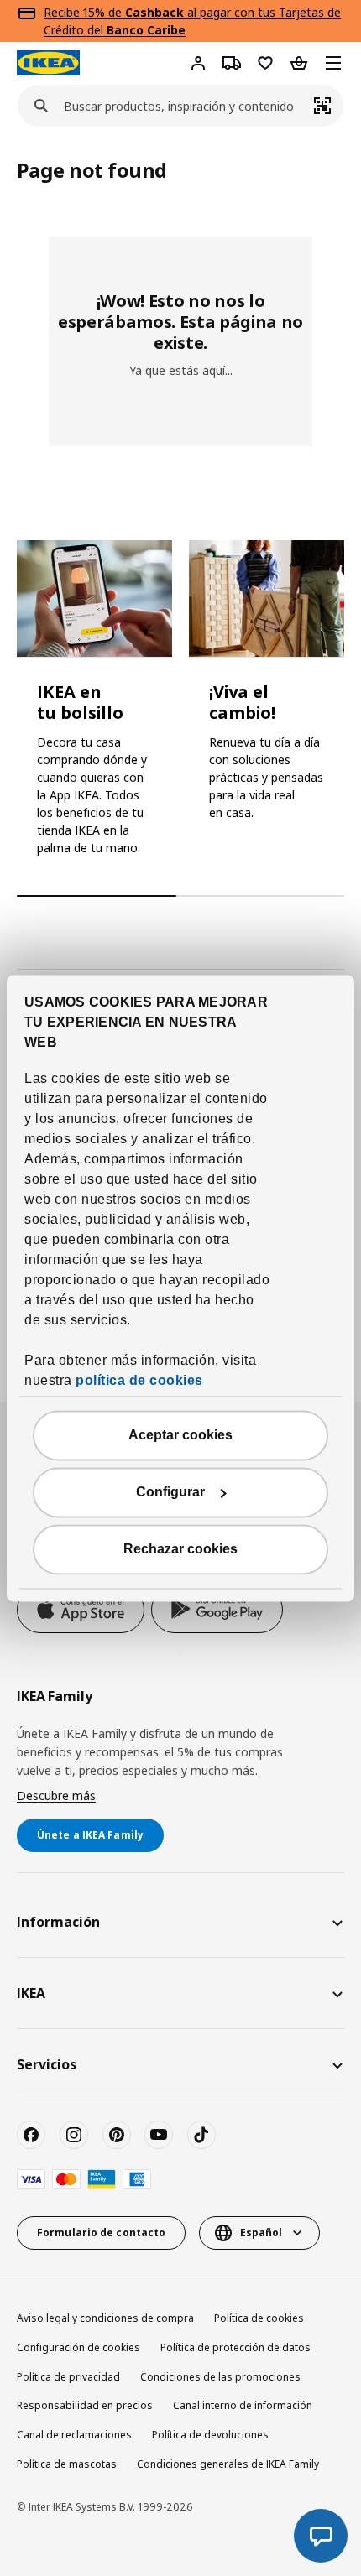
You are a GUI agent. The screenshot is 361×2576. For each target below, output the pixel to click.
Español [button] (261, 2233)
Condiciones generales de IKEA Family (228, 2464)
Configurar (170, 1492)
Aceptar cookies (180, 1435)
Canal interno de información (243, 2405)
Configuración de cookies (78, 2347)
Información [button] (58, 1922)
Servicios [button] (47, 2064)
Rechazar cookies (180, 1549)
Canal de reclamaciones (74, 2435)
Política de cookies (259, 2318)
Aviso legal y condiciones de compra (105, 2318)
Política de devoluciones (210, 2435)
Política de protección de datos (235, 2347)
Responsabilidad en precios (85, 2405)
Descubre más (56, 1795)
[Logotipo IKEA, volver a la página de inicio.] (48, 63)
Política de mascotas (67, 2464)
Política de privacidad (68, 2377)
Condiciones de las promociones (220, 2377)
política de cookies (139, 1380)
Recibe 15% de (84, 12)
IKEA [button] (31, 1993)
